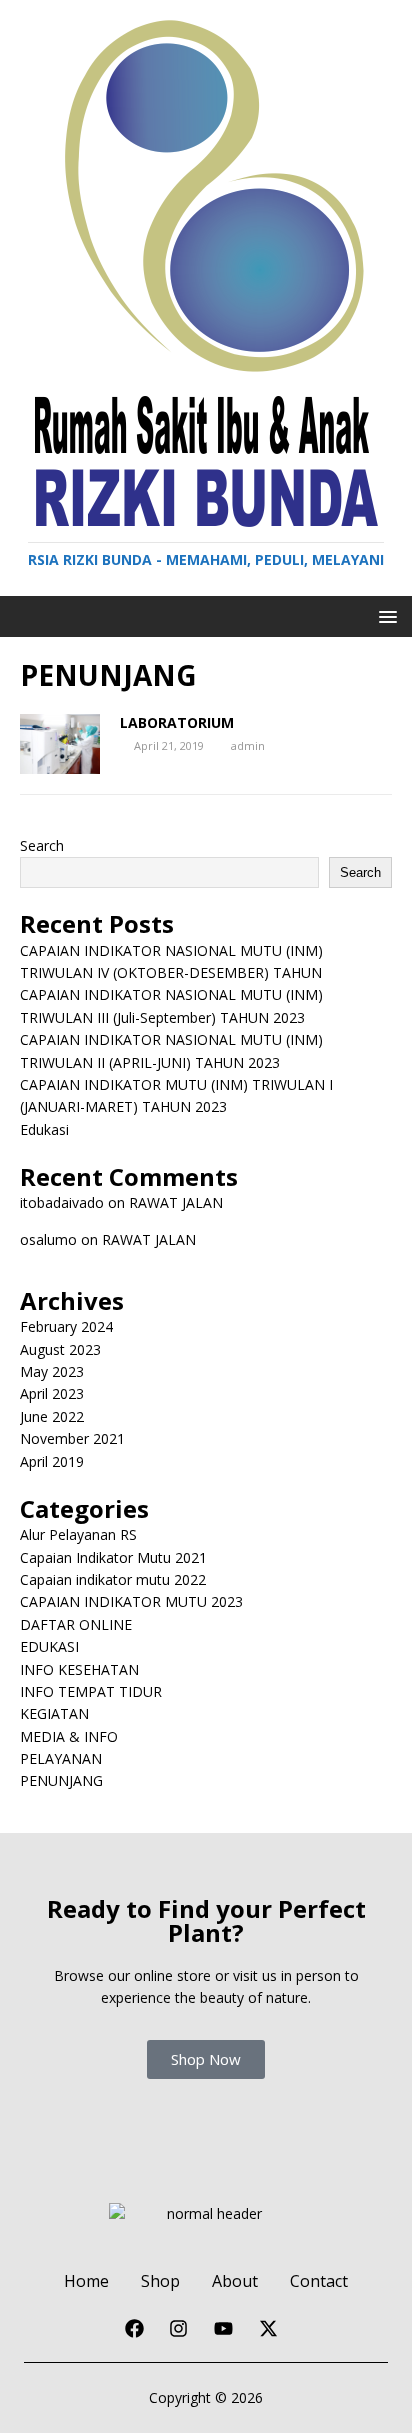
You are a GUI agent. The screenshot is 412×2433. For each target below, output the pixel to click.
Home (86, 2281)
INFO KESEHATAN (79, 1669)
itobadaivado (62, 1202)
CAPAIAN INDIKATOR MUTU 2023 (131, 1601)
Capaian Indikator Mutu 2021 (113, 1557)
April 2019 (52, 1461)
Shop (160, 2281)
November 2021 (72, 1438)
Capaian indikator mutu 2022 (113, 1579)
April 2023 (52, 1393)
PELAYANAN (61, 1758)
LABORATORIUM (177, 722)
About (235, 2281)
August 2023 (60, 1349)
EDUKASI (49, 1646)
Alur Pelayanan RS (78, 1534)
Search (42, 845)
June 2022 (52, 1416)
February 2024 (66, 1326)
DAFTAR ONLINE (76, 1624)
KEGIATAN (54, 1713)
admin (248, 745)
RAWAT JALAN (176, 1202)
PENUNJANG (61, 1780)
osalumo (48, 1239)
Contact (319, 2281)
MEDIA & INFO (69, 1736)
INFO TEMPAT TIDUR (91, 1691)
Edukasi (44, 1129)
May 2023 (52, 1371)
